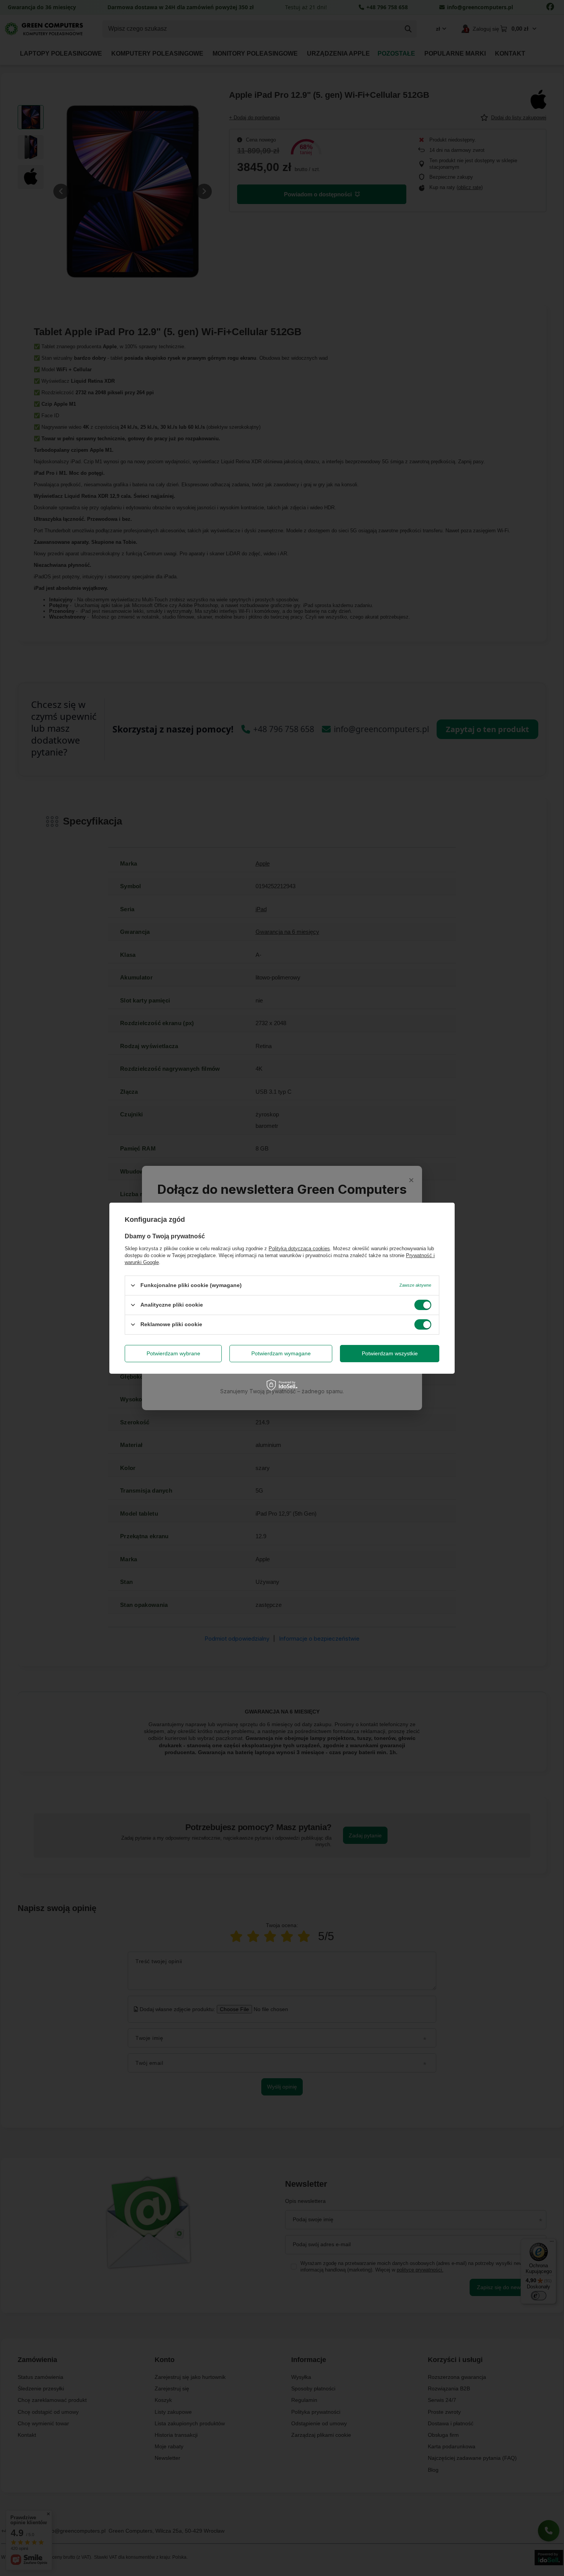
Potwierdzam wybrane (173, 1353)
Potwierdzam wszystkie (390, 1353)
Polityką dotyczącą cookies (299, 1248)
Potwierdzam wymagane (281, 1353)
